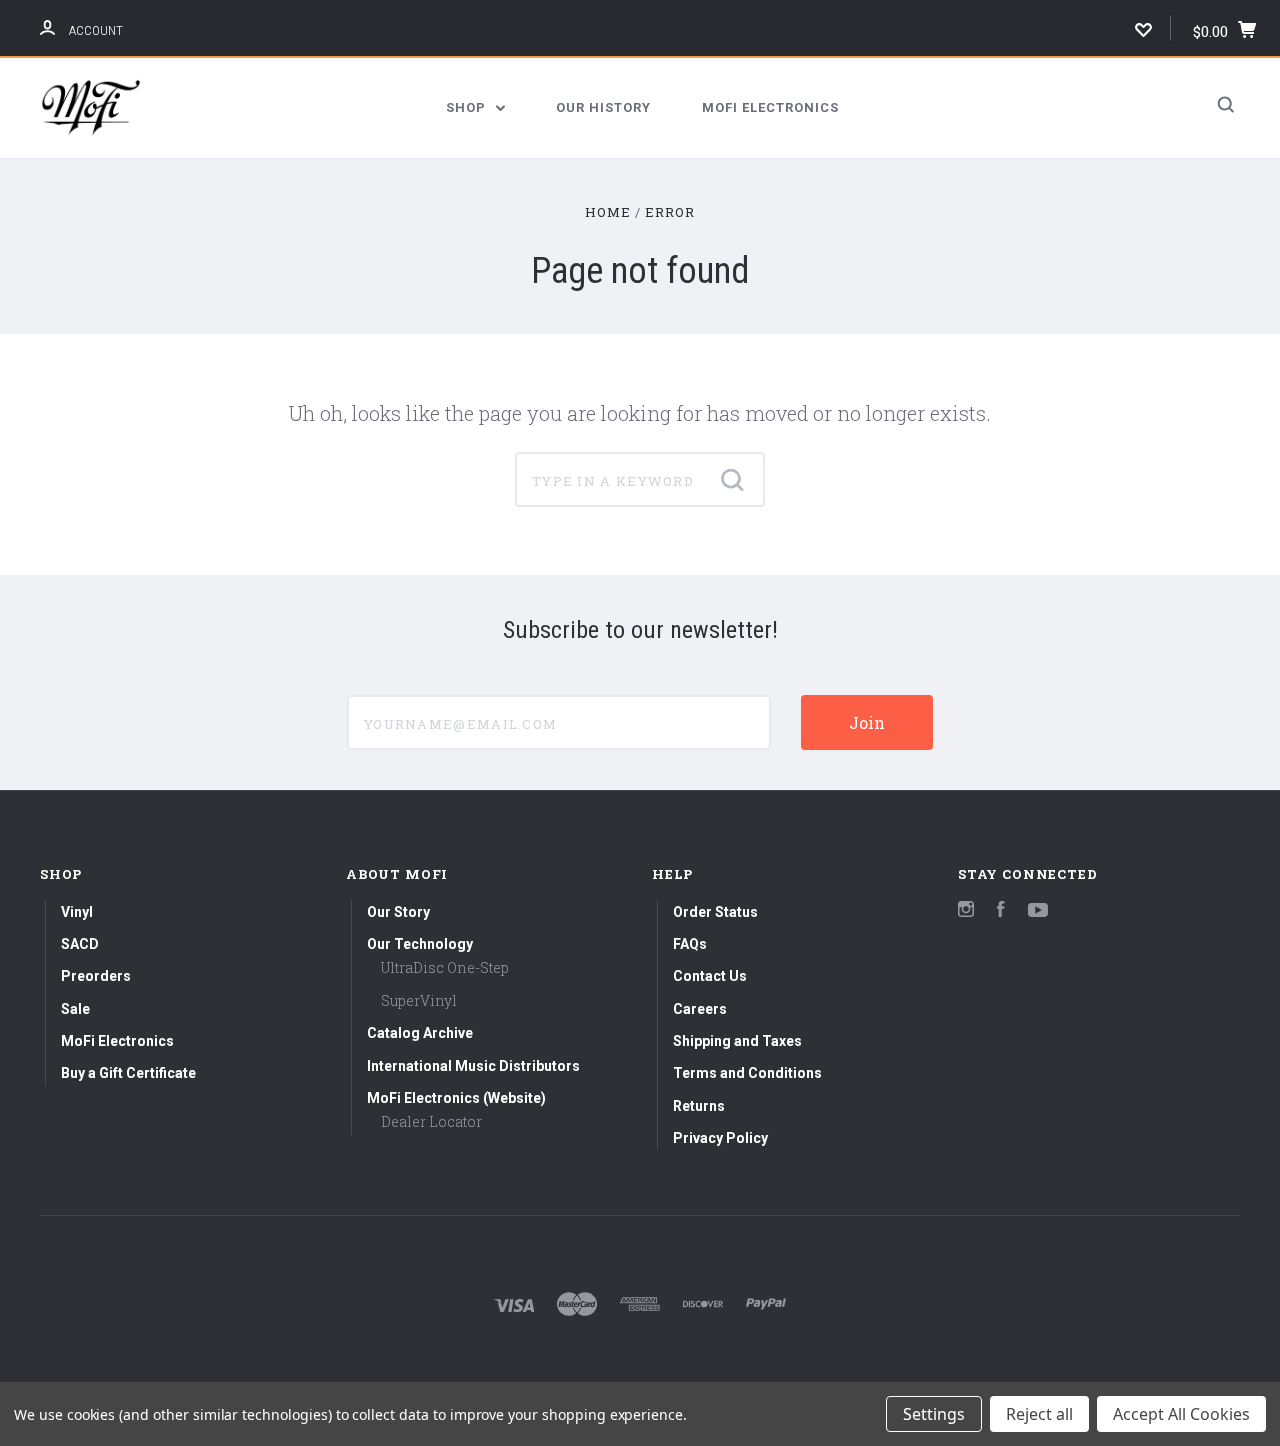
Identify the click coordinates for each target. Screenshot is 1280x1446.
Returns (699, 1106)
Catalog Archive (420, 1033)
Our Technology (420, 944)
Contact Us (710, 976)
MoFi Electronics (770, 107)
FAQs (690, 944)
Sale (75, 1009)
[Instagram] (966, 911)
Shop (468, 107)
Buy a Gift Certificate (128, 1073)
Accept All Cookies (1181, 1414)
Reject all (1039, 1414)
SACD (80, 944)
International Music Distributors (473, 1066)
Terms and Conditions (747, 1073)
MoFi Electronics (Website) (456, 1098)
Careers (700, 1009)
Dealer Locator (431, 1121)
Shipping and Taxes (737, 1041)
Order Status (715, 912)
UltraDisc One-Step (445, 967)
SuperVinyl (419, 1000)
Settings (934, 1414)
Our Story (398, 912)
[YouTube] (1038, 911)
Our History (603, 107)
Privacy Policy (720, 1138)
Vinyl (77, 912)
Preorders (96, 976)
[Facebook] (1001, 911)
